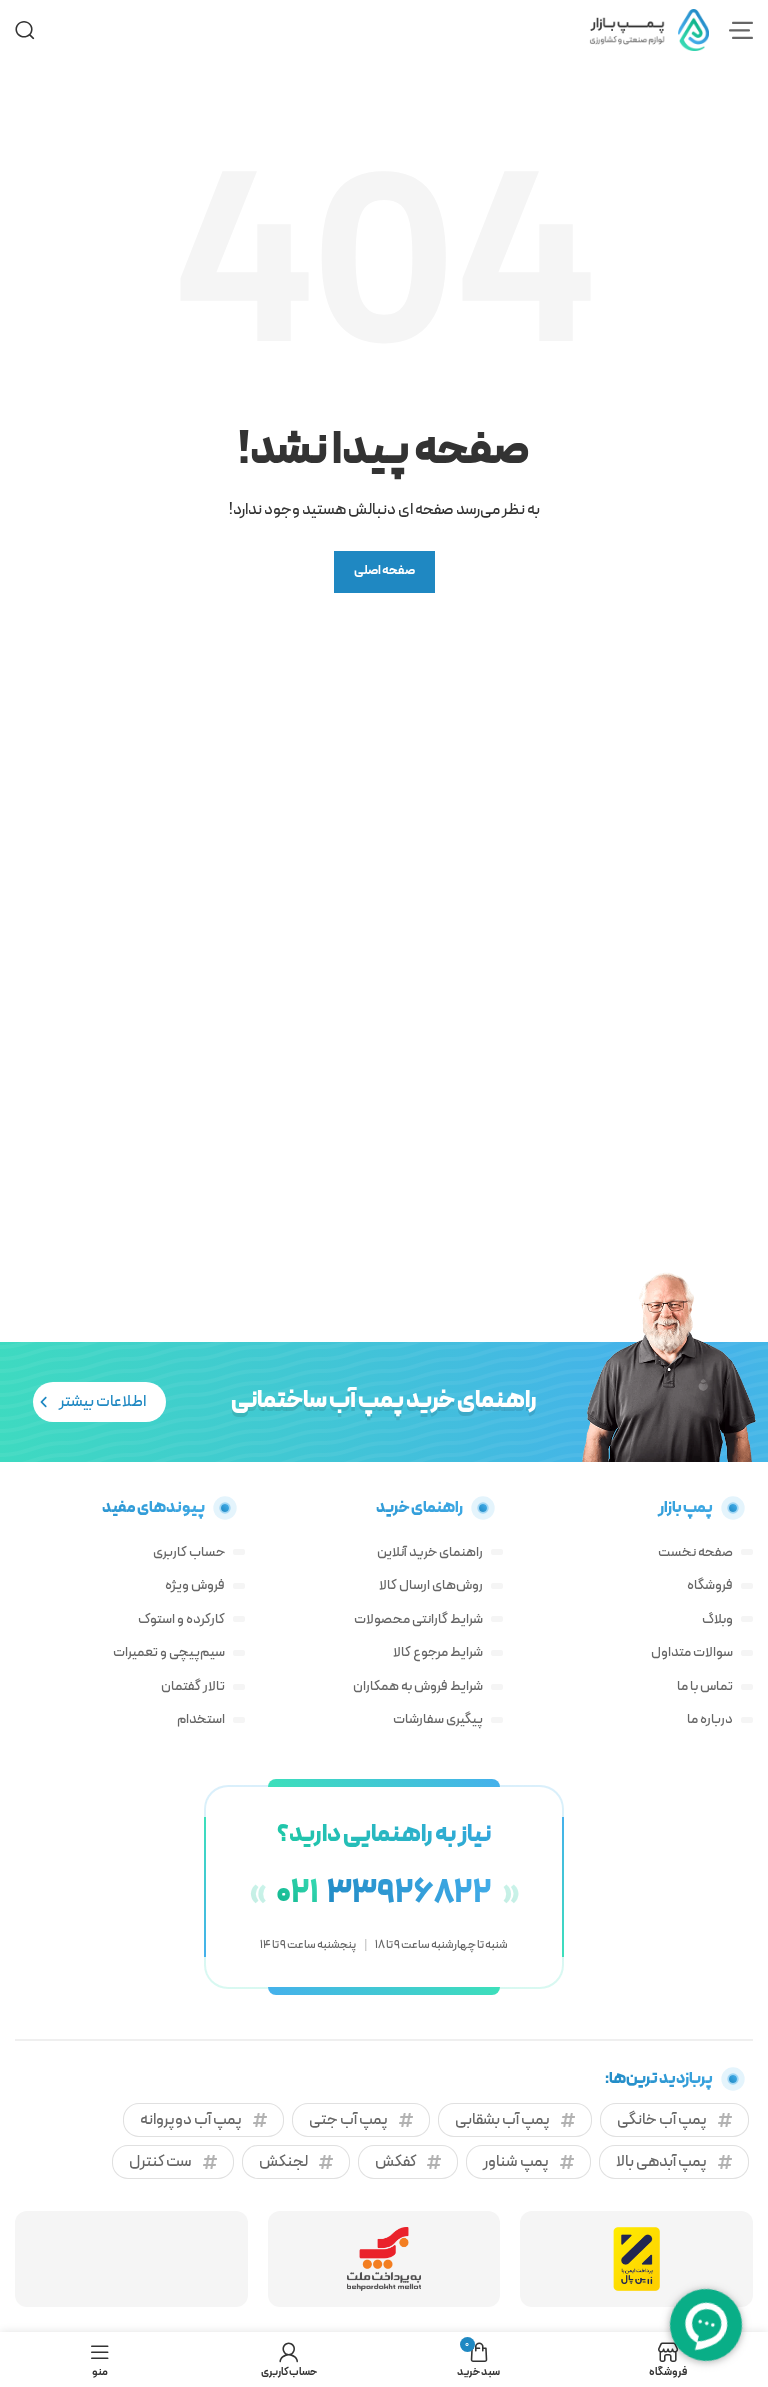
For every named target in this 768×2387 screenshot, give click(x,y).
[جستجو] (25, 30)
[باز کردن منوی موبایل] (741, 30)
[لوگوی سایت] (649, 29)
